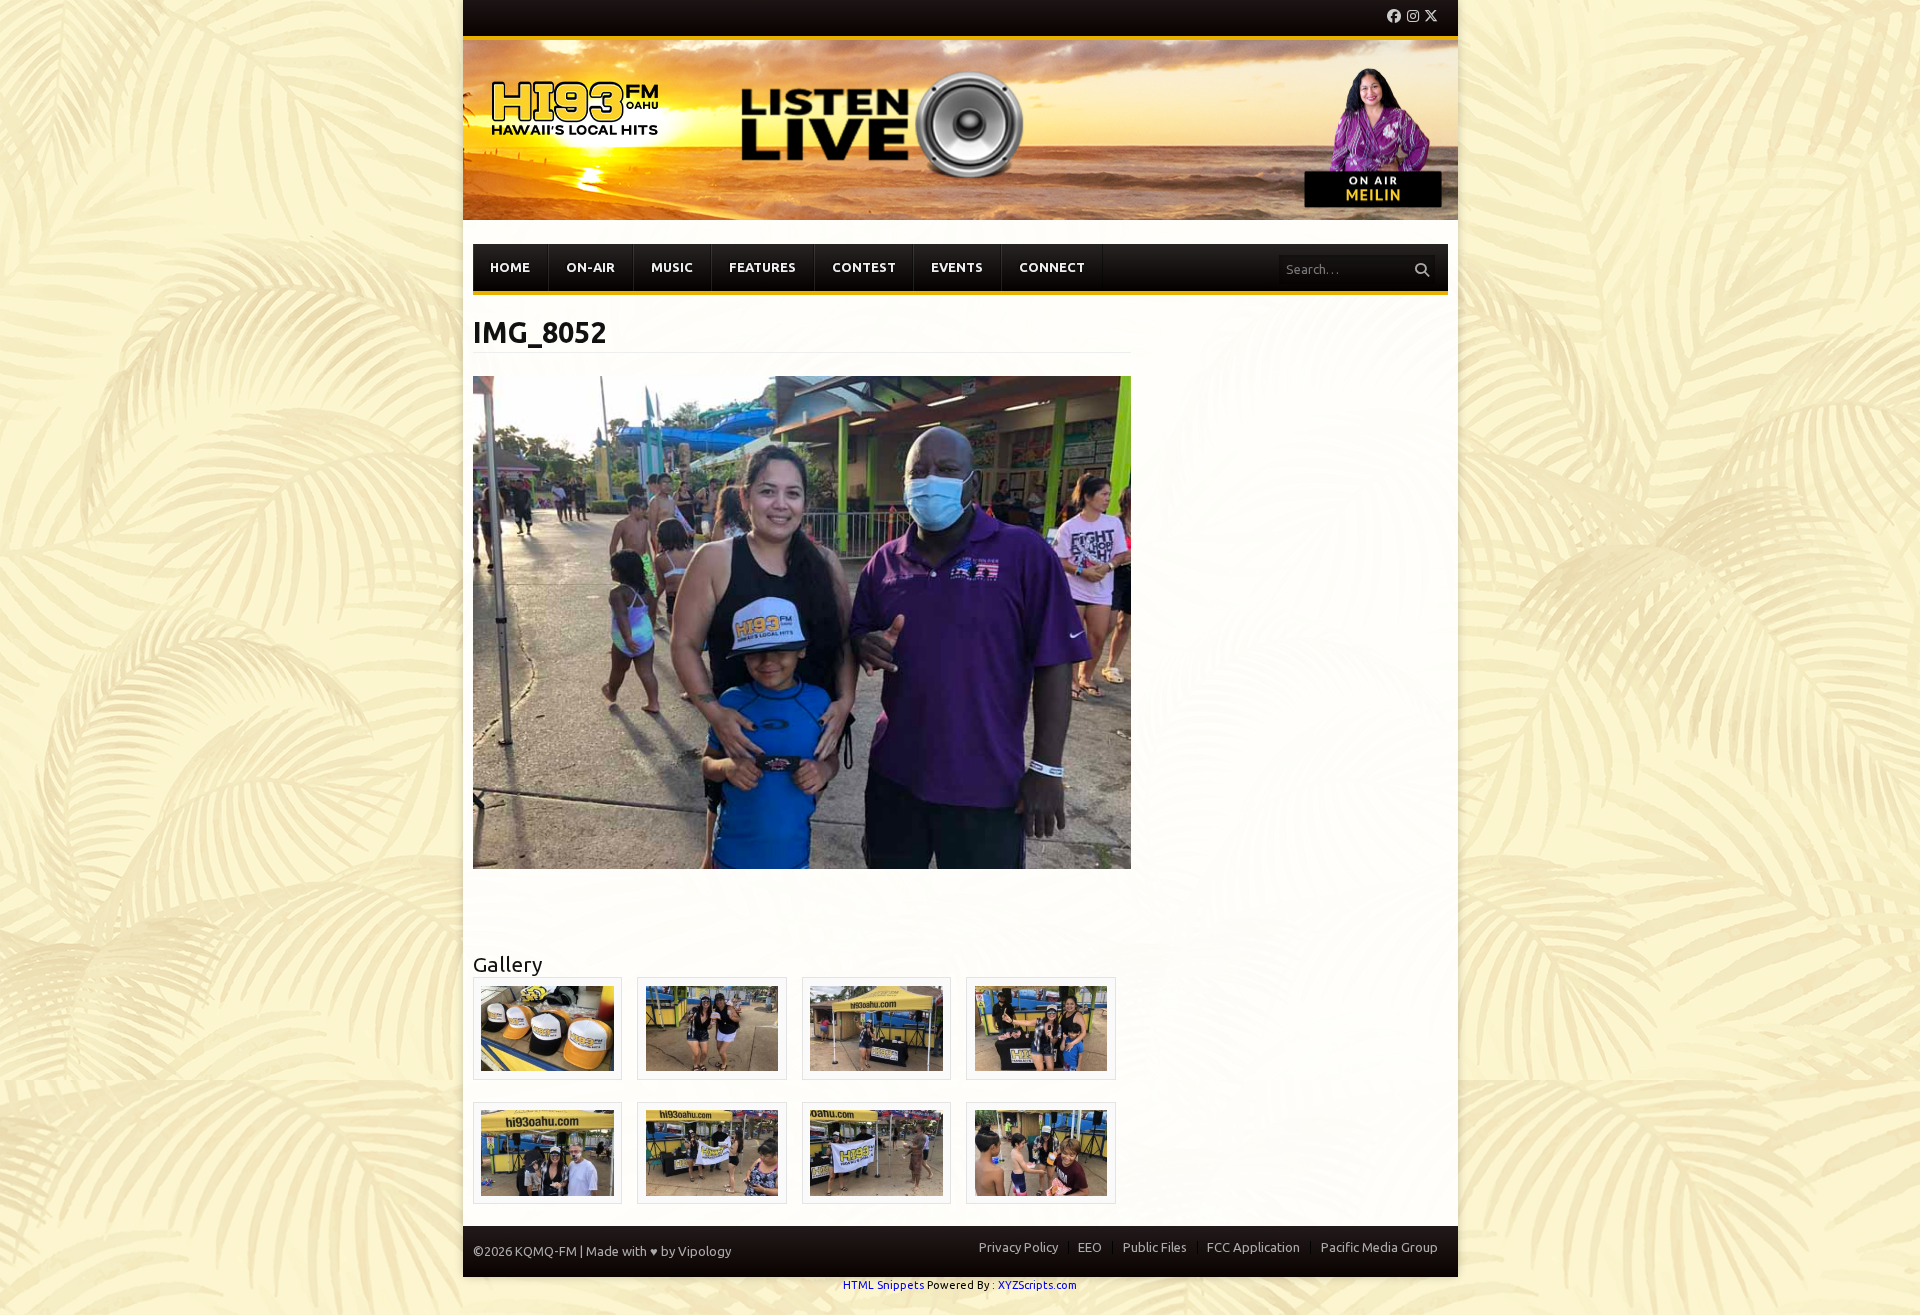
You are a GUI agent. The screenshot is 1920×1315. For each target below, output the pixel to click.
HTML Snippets (883, 1285)
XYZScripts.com (1037, 1285)
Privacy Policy (1018, 1247)
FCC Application (1253, 1247)
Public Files (1155, 1247)
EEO (1090, 1247)
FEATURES (762, 267)
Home (510, 267)
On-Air (590, 267)
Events (957, 267)
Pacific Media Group (1379, 1247)
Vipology (704, 1251)
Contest (864, 267)
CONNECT (1052, 267)
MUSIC (672, 267)
